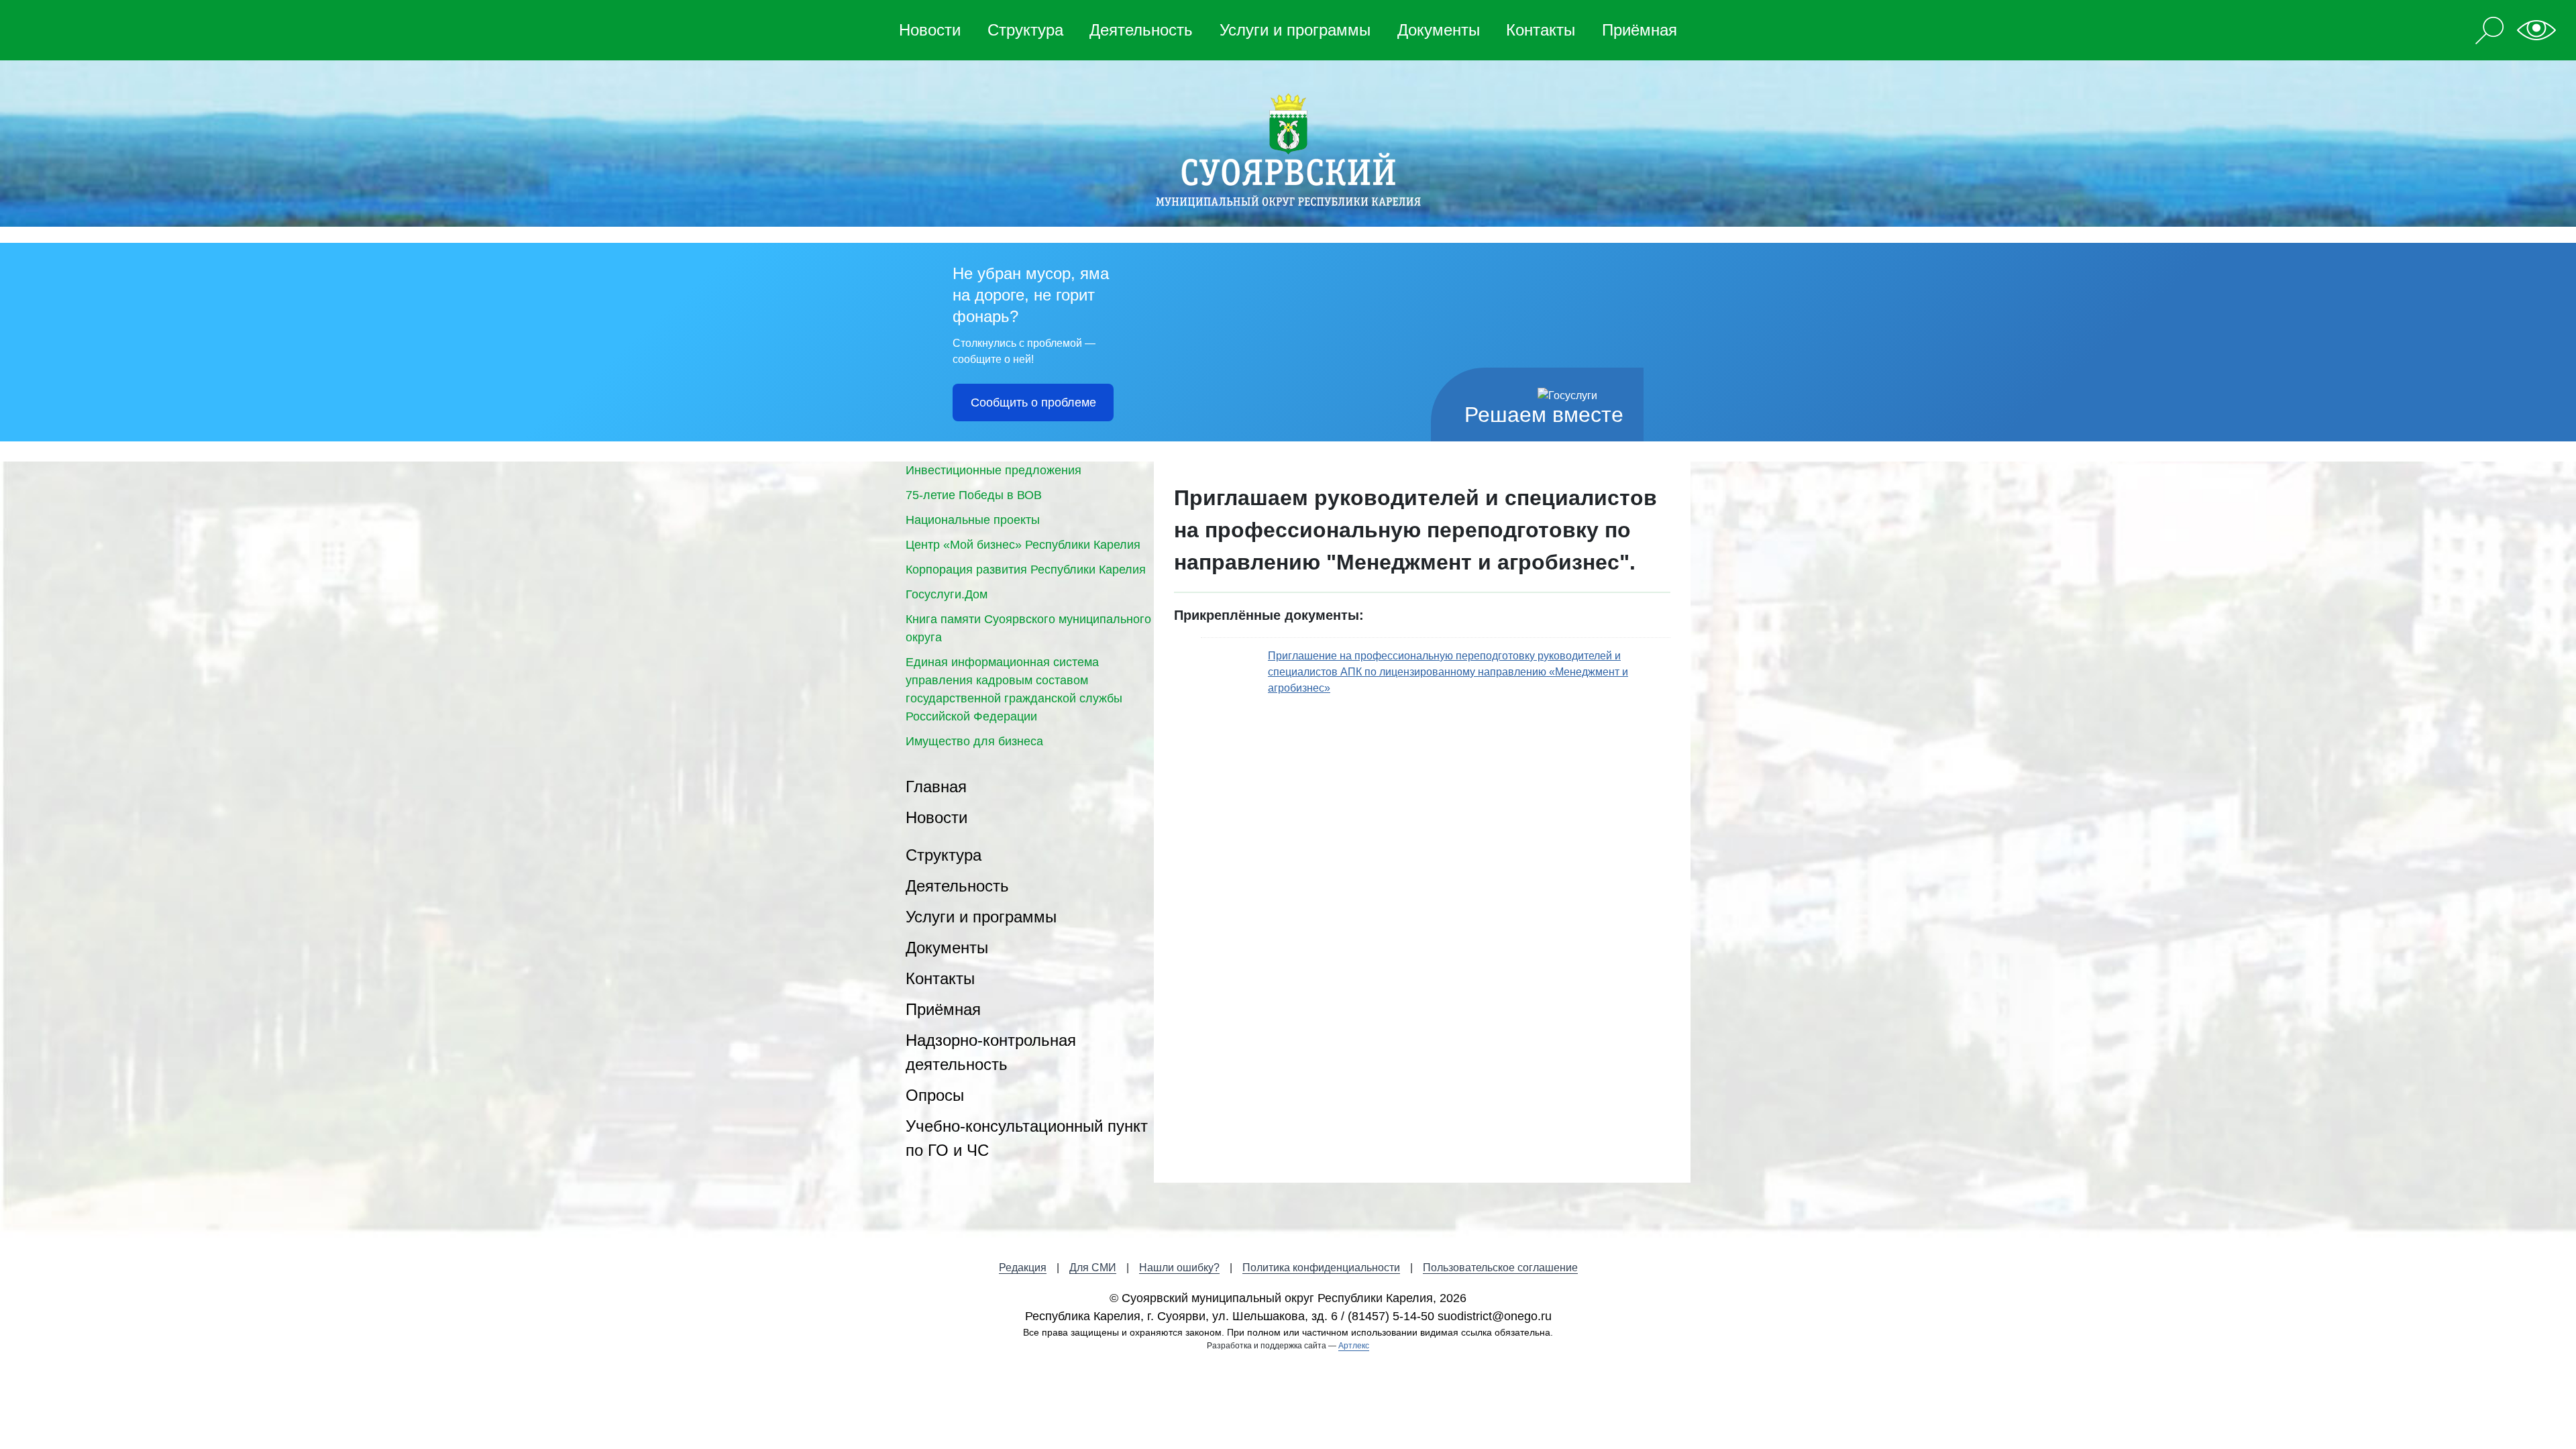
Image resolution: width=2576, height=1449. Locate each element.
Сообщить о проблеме (1033, 402)
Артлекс (1354, 1346)
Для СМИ (1093, 1268)
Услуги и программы (1295, 30)
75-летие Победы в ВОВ (974, 495)
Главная (936, 787)
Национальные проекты (973, 520)
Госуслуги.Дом (947, 594)
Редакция (1023, 1268)
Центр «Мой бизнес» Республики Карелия (1023, 545)
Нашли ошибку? (1179, 1268)
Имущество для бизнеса (974, 741)
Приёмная (1640, 30)
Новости (930, 30)
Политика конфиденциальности (1321, 1268)
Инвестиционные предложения (994, 470)
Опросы (935, 1095)
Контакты (1541, 30)
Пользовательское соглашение (1500, 1268)
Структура (1025, 30)
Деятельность (1141, 30)
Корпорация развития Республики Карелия (1026, 570)
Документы (1439, 30)
